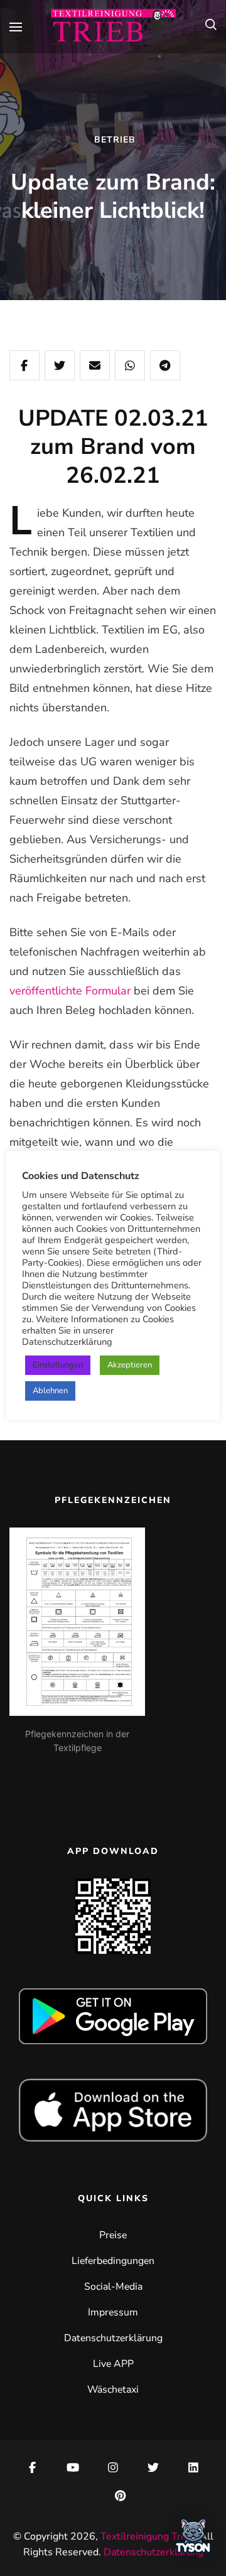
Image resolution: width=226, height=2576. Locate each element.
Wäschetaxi (113, 2390)
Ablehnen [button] (50, 1391)
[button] (193, 2540)
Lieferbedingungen (113, 2261)
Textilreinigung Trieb (148, 2536)
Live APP (113, 2364)
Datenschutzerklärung (113, 2338)
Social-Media (113, 2287)
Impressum (113, 2312)
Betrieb (115, 140)
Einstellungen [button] (58, 1365)
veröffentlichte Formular (70, 991)
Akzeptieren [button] (130, 1365)
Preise (113, 2235)
